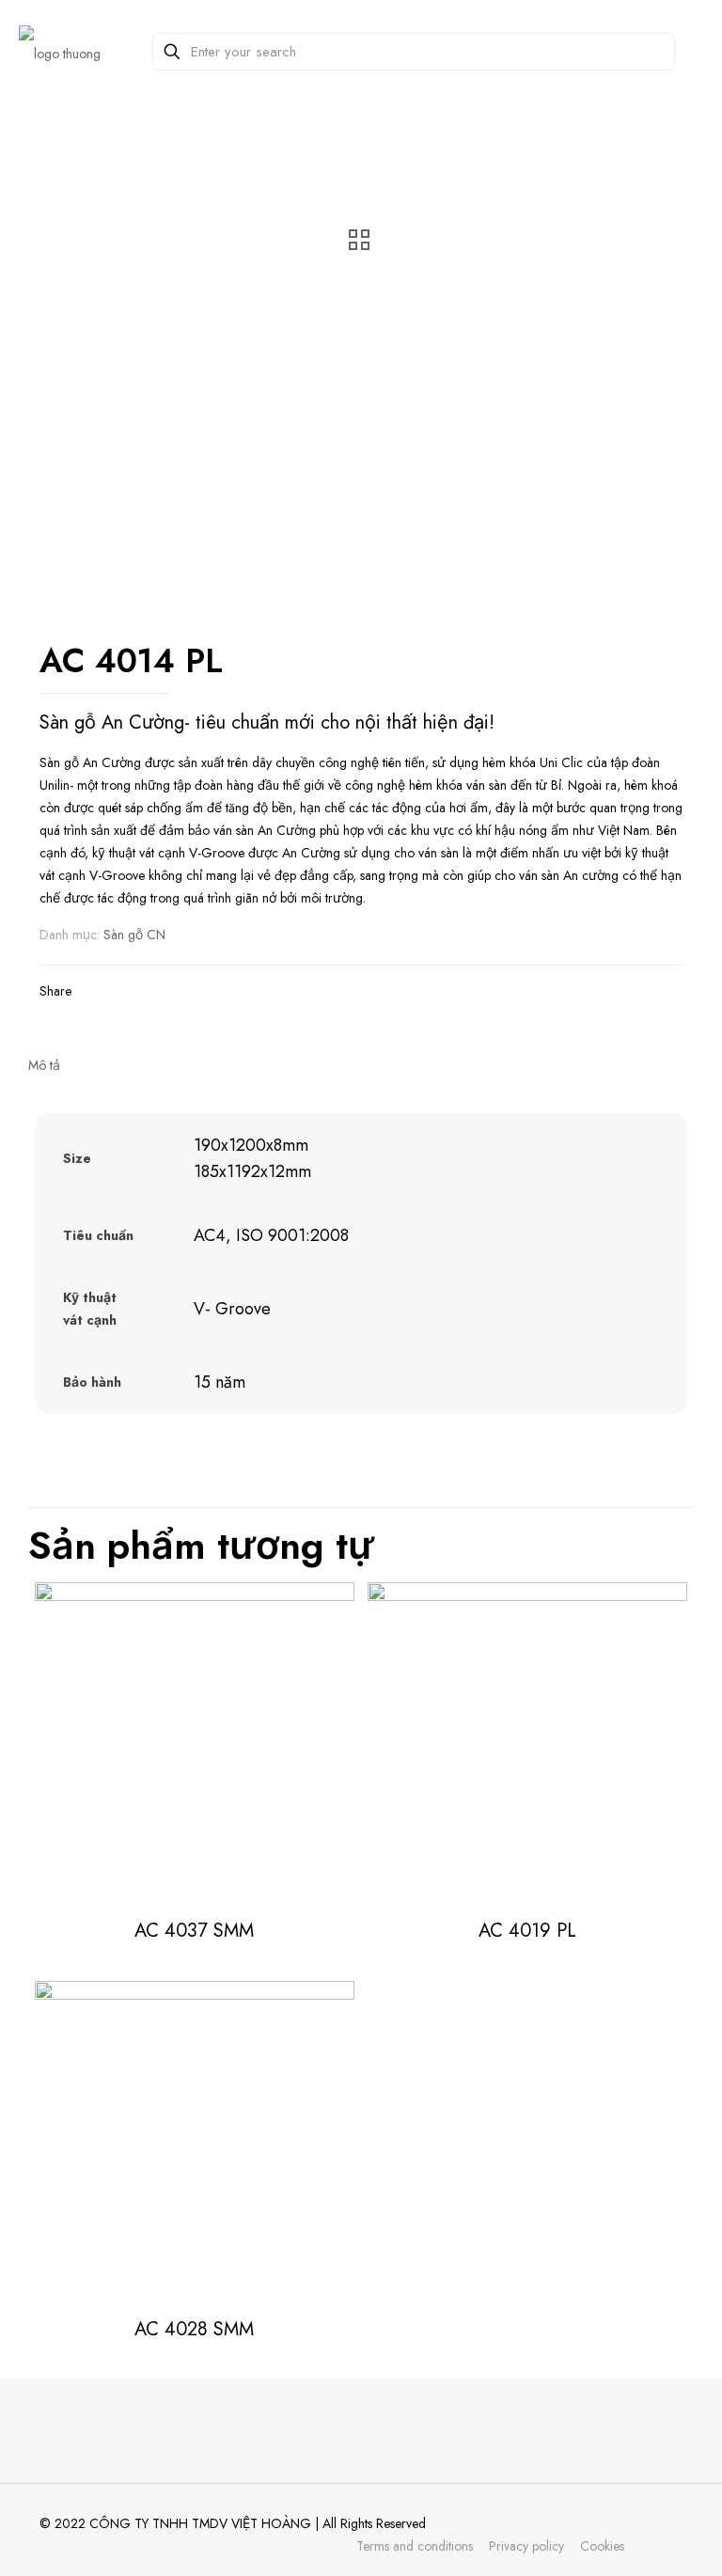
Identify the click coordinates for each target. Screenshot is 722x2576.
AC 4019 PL (527, 1931)
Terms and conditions (415, 2546)
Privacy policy (526, 2546)
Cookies (602, 2546)
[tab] (361, 1065)
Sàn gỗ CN (134, 935)
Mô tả (44, 1065)
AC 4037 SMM (194, 1931)
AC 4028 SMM (194, 2329)
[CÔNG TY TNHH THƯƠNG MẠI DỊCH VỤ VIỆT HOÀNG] (60, 52)
